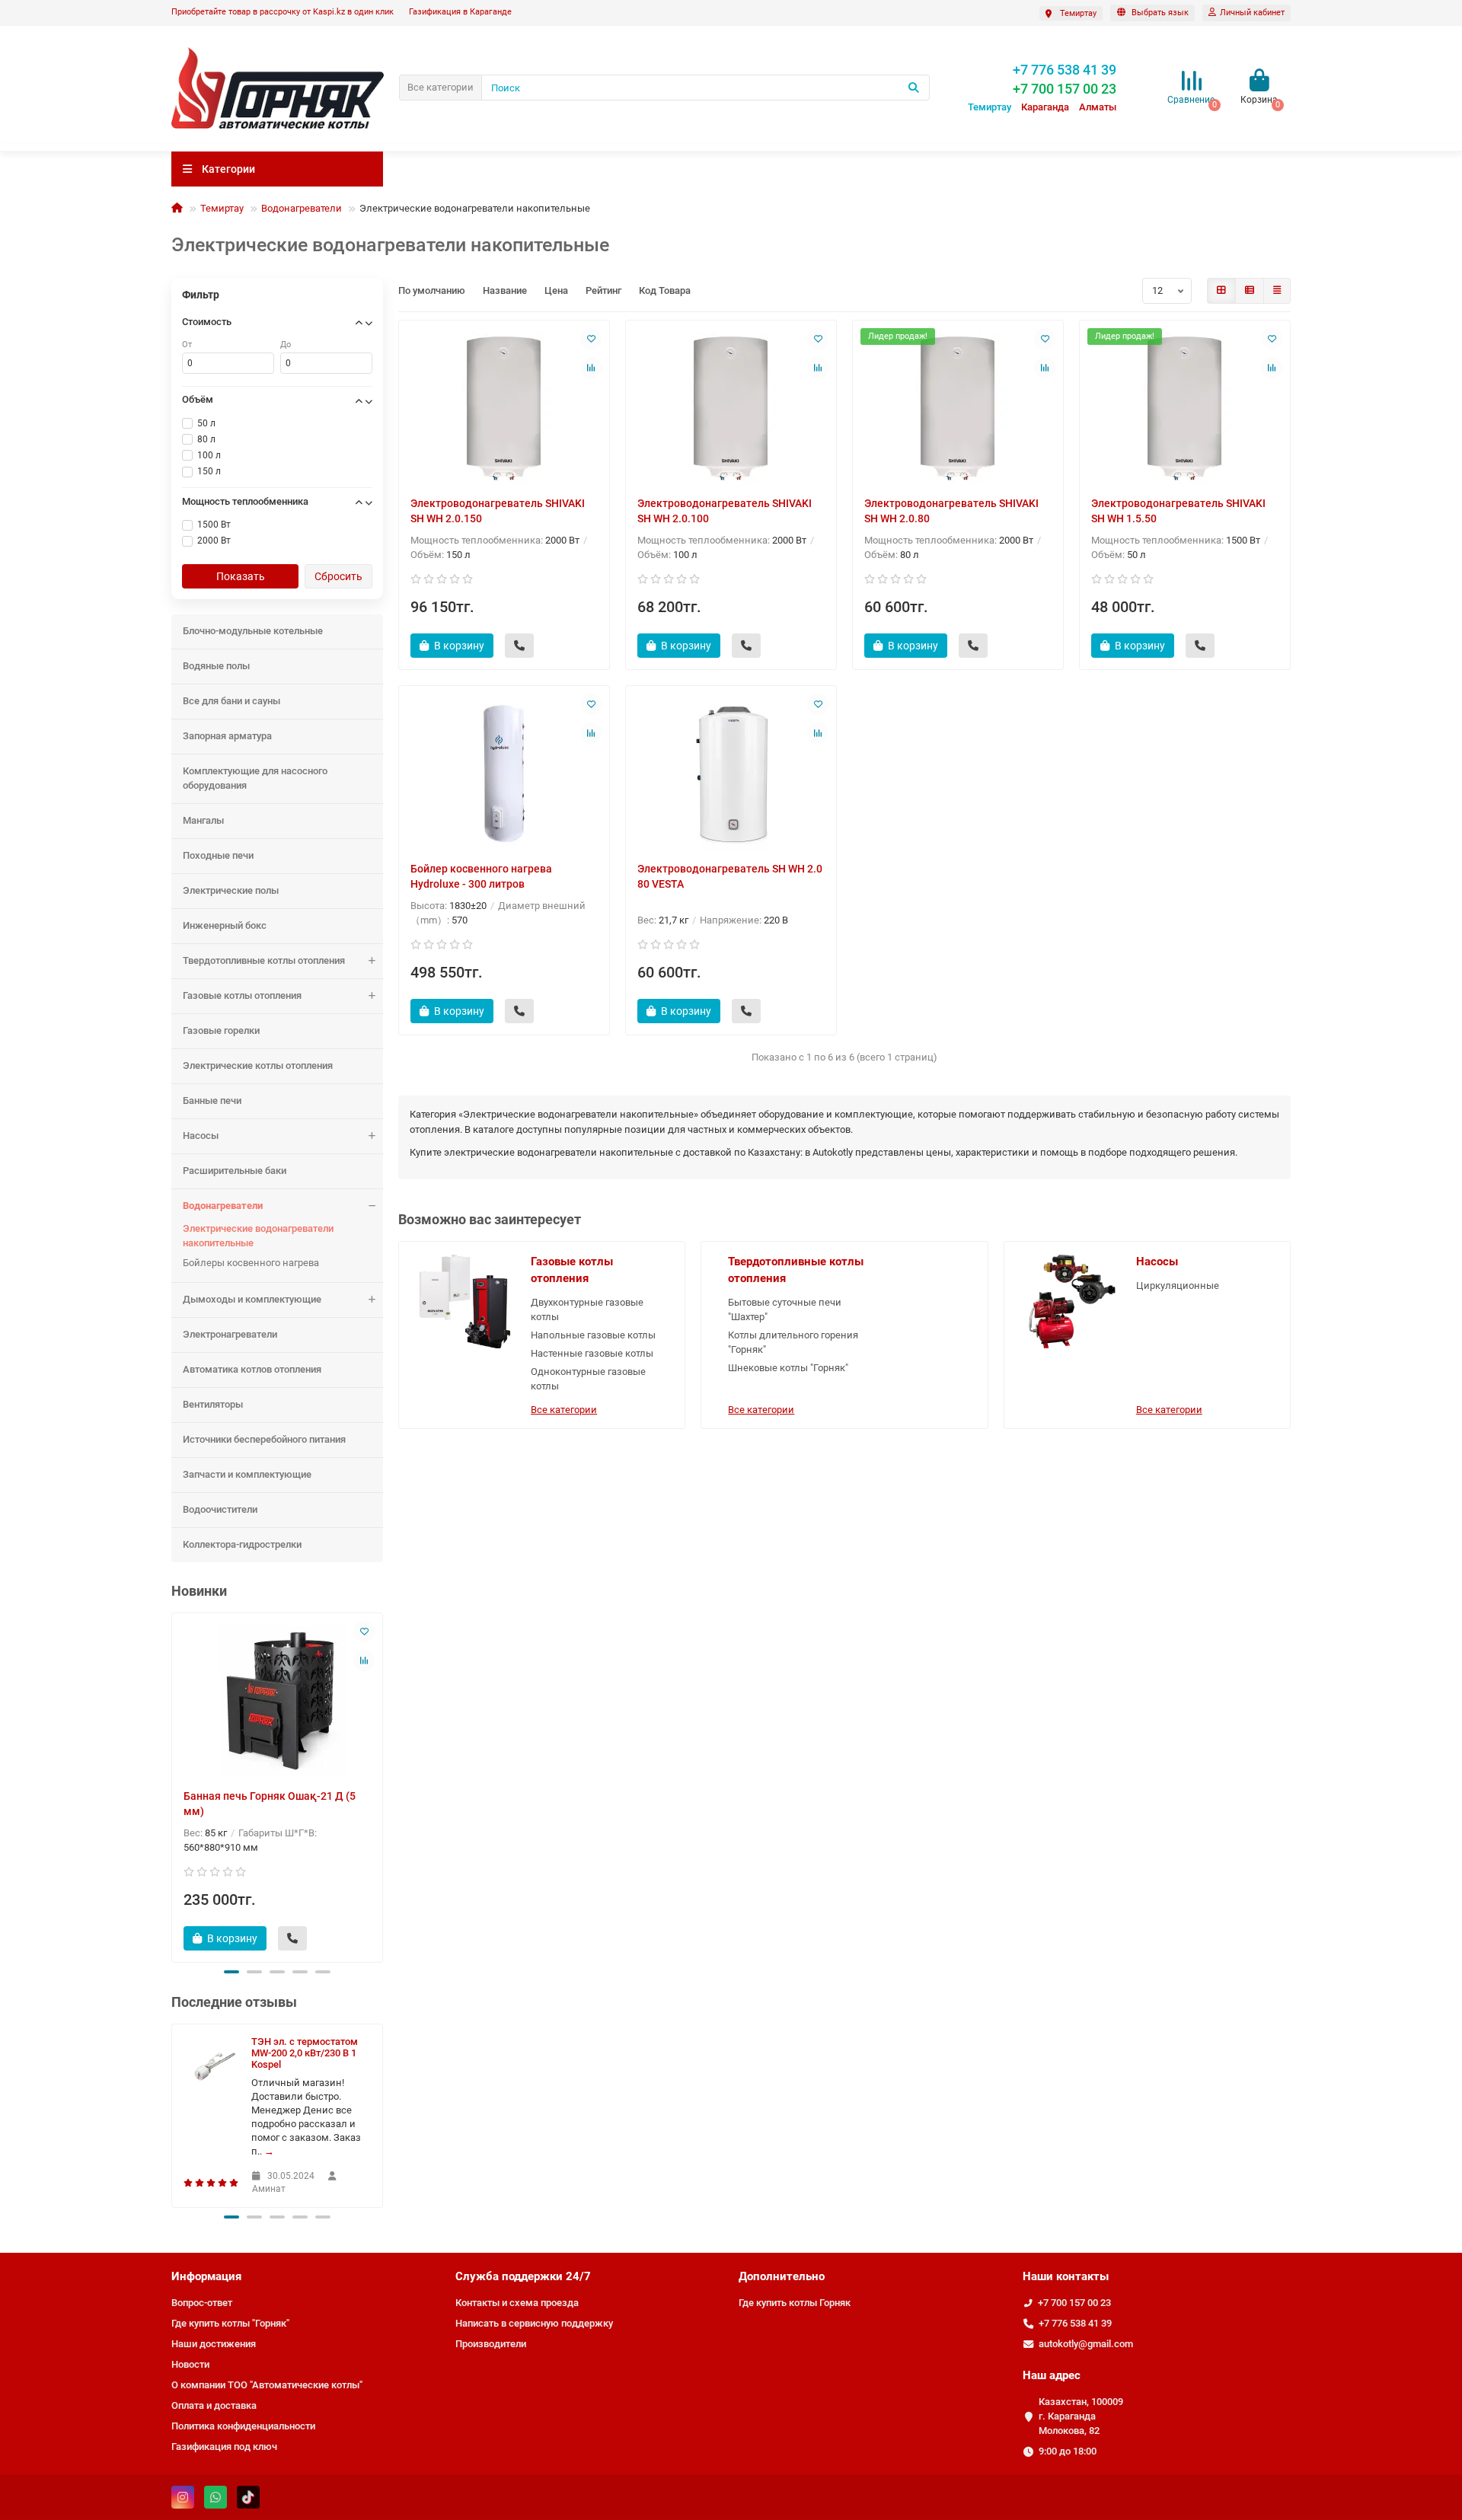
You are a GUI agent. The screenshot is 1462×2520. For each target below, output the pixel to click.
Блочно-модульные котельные (253, 631)
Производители (491, 2344)
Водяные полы (216, 666)
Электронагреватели (230, 1334)
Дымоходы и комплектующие (252, 1299)
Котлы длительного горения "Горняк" (793, 1342)
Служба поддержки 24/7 (523, 2276)
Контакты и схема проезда (517, 2303)
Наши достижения (214, 2344)
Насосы (201, 1136)
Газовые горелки (221, 1030)
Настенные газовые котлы (592, 1353)
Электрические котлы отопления (258, 1065)
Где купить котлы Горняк (795, 2303)
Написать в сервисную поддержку (534, 2323)
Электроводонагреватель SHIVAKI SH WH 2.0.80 (951, 511)
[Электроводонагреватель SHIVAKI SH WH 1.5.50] (1185, 408)
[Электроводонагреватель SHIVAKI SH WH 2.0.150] (504, 408)
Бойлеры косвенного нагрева (251, 1263)
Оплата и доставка (214, 2405)
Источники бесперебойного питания (264, 1439)
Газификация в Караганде (460, 12)
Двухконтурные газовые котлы (587, 1309)
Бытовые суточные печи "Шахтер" (785, 1309)
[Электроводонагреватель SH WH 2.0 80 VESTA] (731, 774)
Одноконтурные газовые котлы (588, 1379)
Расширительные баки (235, 1171)
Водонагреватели (302, 208)
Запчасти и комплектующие (247, 1474)
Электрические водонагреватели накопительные (258, 1236)
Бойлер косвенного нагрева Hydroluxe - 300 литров (481, 876)
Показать (241, 576)
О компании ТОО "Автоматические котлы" (267, 2385)
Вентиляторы (213, 1404)
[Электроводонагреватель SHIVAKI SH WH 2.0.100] (731, 408)
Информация (206, 2276)
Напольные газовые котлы (593, 1335)
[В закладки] (364, 1632)
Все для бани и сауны (231, 701)
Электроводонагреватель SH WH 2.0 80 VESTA (730, 876)
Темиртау (222, 208)
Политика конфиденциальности (243, 2426)
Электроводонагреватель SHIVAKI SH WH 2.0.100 (725, 511)
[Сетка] (1221, 291)
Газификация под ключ (224, 2447)
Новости (190, 2364)
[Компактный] (1277, 291)
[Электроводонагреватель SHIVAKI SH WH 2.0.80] (958, 408)
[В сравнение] (364, 1660)
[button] (231, 1972)
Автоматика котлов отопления (252, 1369)
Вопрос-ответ (202, 2303)
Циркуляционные (1178, 1286)
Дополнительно (782, 2276)
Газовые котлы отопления (242, 995)
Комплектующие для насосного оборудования (255, 778)
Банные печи (212, 1101)
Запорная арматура (227, 736)
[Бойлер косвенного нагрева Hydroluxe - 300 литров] (504, 774)
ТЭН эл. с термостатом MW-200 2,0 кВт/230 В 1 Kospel (305, 2053)
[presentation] (173, 1785)
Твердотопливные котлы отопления (264, 960)
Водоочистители (220, 1509)
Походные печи (218, 855)
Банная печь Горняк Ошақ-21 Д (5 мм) (270, 1804)
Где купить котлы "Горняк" (230, 2323)
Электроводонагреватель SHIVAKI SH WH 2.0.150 (498, 511)
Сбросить (338, 576)
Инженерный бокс (225, 925)
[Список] (1250, 291)
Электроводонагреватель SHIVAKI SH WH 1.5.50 (1178, 511)
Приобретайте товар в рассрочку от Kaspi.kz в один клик (283, 12)
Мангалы (203, 820)
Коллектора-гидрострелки (242, 1544)
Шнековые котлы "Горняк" (788, 1368)
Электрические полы (231, 890)
